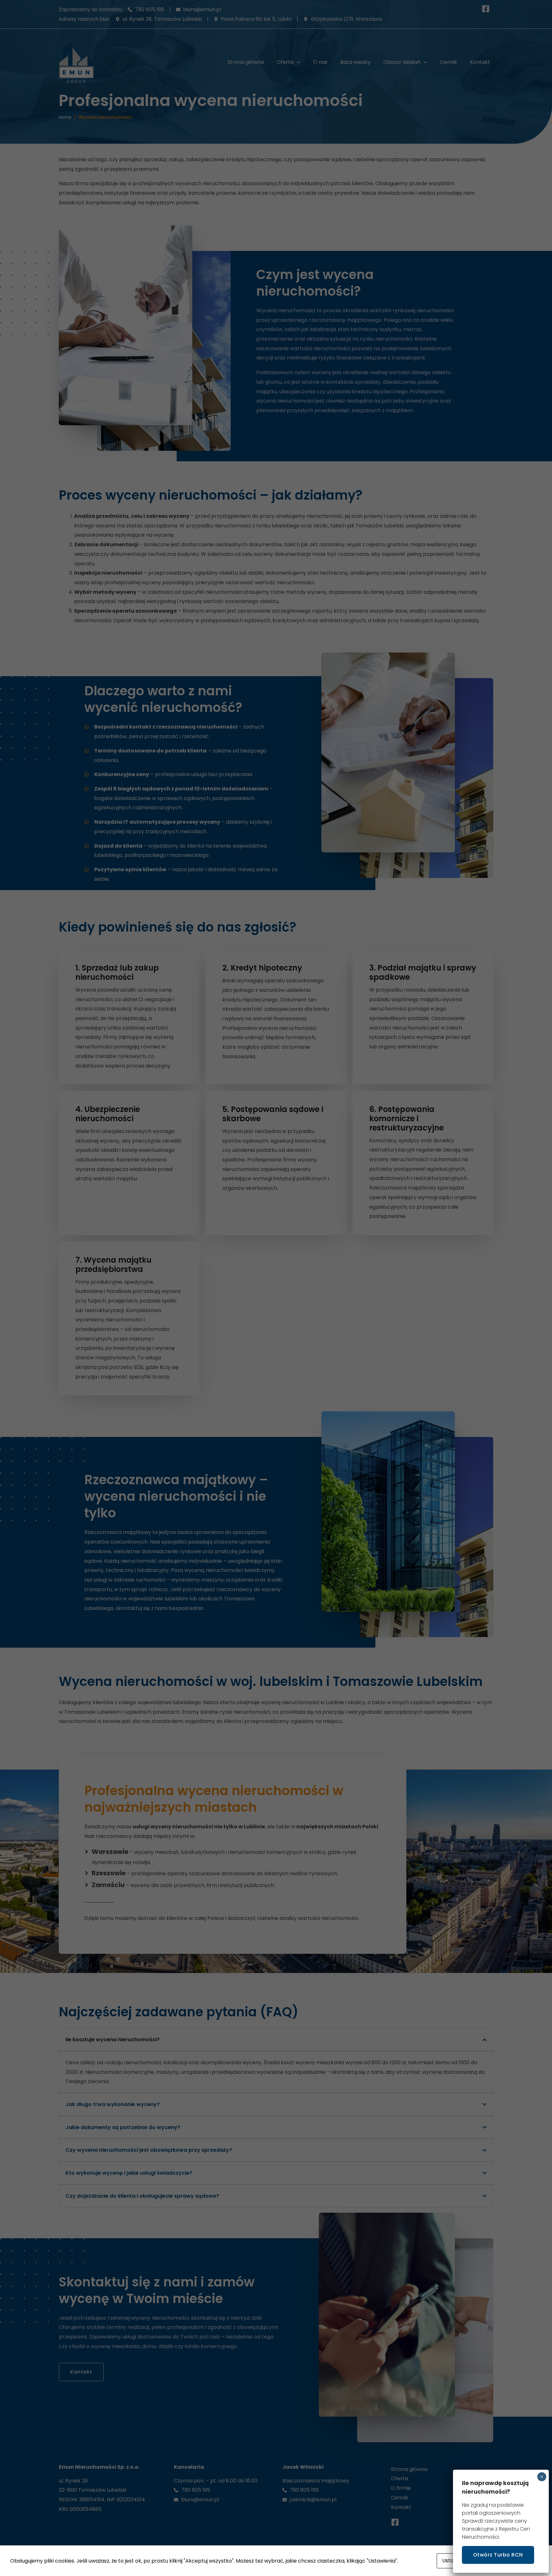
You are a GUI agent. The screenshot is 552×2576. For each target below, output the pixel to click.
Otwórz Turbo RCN (498, 2555)
